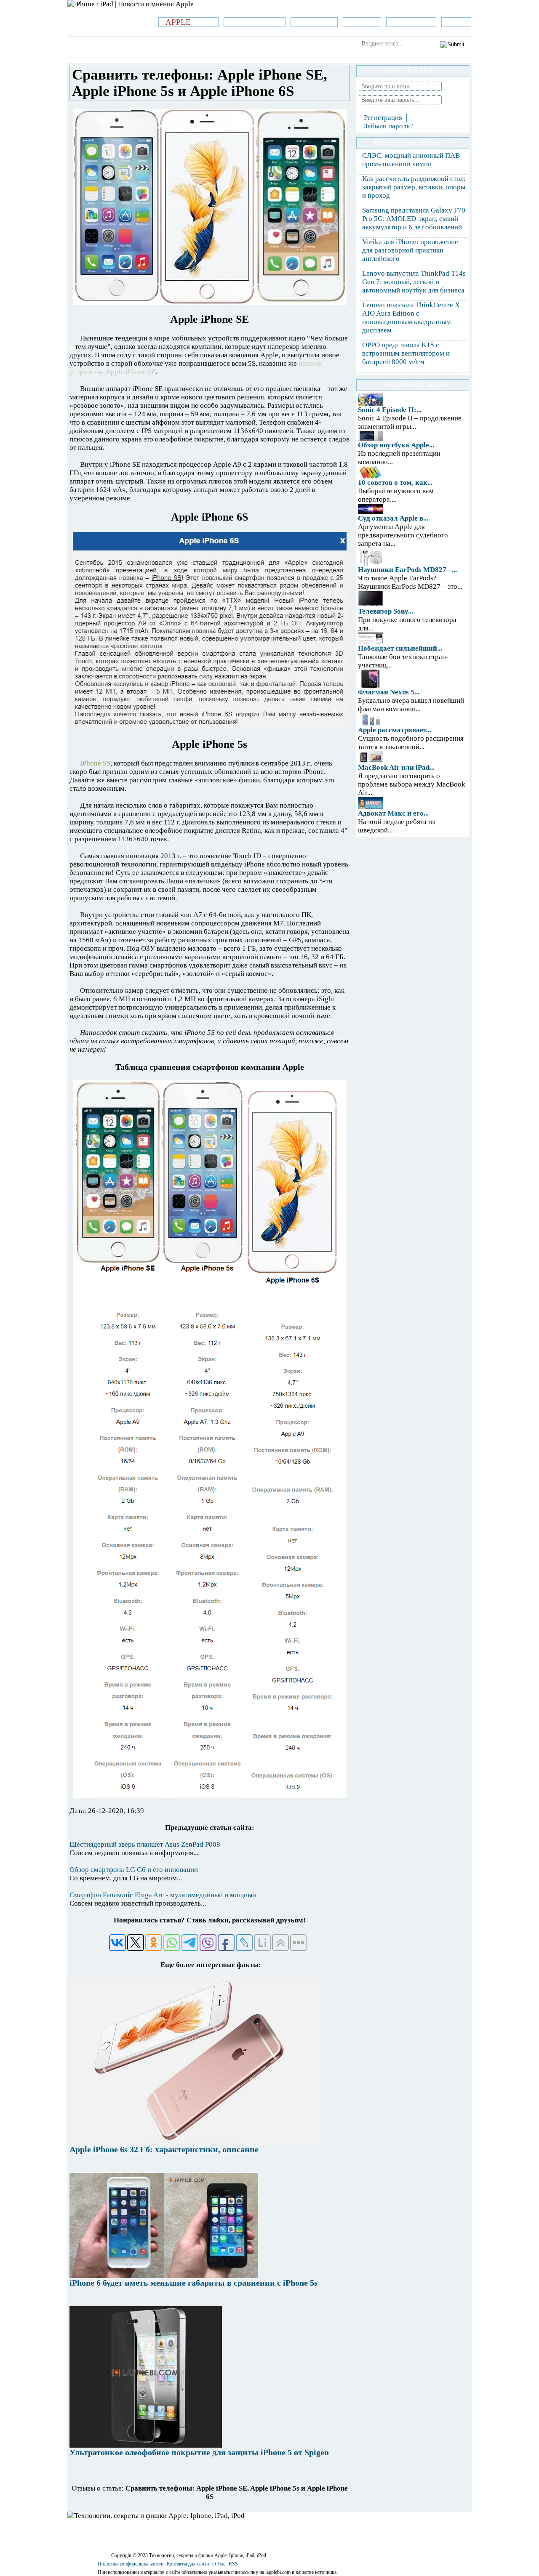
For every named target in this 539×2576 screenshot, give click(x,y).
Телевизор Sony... (386, 611)
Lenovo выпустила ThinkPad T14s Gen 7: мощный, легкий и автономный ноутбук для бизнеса (414, 282)
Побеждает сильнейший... (400, 648)
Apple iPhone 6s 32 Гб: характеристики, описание (164, 2149)
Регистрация (383, 118)
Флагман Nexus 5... (389, 692)
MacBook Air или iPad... (396, 767)
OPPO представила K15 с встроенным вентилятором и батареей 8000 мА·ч (406, 353)
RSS (233, 2564)
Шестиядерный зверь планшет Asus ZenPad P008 (145, 1844)
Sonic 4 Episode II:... (390, 410)
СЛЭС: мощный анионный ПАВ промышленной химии (411, 160)
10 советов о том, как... (395, 483)
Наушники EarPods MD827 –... (407, 570)
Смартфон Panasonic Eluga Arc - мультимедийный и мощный (163, 1895)
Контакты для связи (188, 2564)
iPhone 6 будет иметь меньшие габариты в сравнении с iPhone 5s (193, 2283)
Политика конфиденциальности (131, 2564)
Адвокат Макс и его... (393, 813)
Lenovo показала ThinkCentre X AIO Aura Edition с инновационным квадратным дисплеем (411, 318)
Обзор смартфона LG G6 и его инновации (134, 1870)
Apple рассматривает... (395, 730)
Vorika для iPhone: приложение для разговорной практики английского (410, 250)
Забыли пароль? (388, 126)
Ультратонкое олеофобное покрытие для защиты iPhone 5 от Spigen (199, 2452)
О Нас (219, 2564)
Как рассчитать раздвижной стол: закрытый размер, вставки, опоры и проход (414, 187)
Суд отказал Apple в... (393, 518)
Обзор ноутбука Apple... (396, 445)
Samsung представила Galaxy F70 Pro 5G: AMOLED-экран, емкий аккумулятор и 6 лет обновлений (414, 219)
